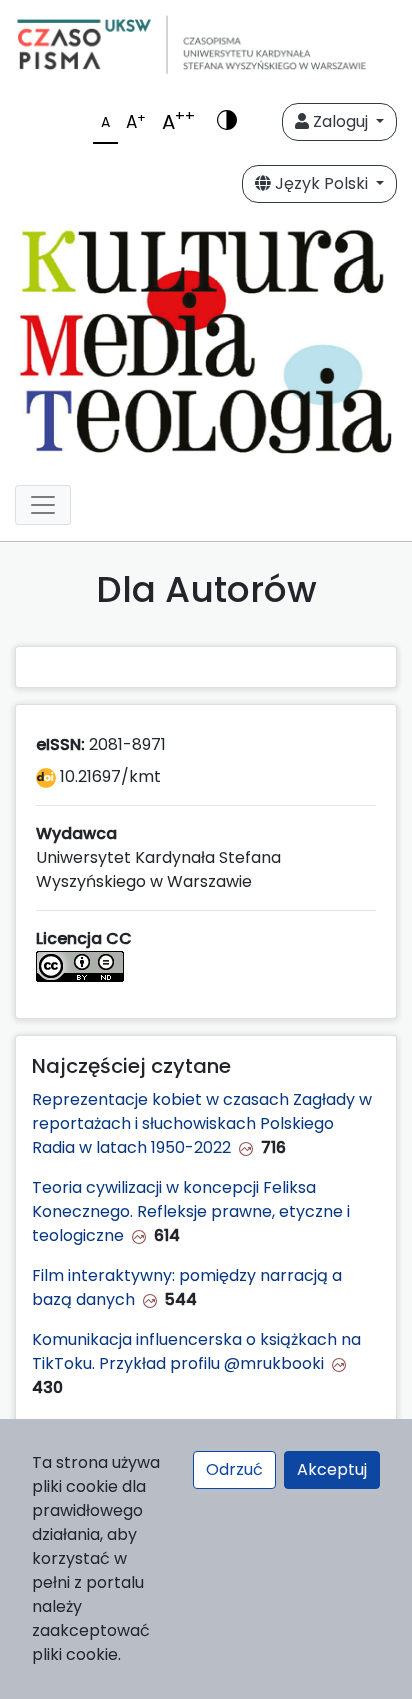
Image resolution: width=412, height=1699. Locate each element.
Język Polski (321, 183)
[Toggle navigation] (43, 505)
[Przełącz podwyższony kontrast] (227, 122)
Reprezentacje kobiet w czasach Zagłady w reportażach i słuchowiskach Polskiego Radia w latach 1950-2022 (202, 1123)
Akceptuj (332, 1469)
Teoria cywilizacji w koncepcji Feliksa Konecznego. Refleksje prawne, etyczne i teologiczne (191, 1211)
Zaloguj (340, 121)
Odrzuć (234, 1469)
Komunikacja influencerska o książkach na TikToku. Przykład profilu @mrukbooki (196, 1351)
